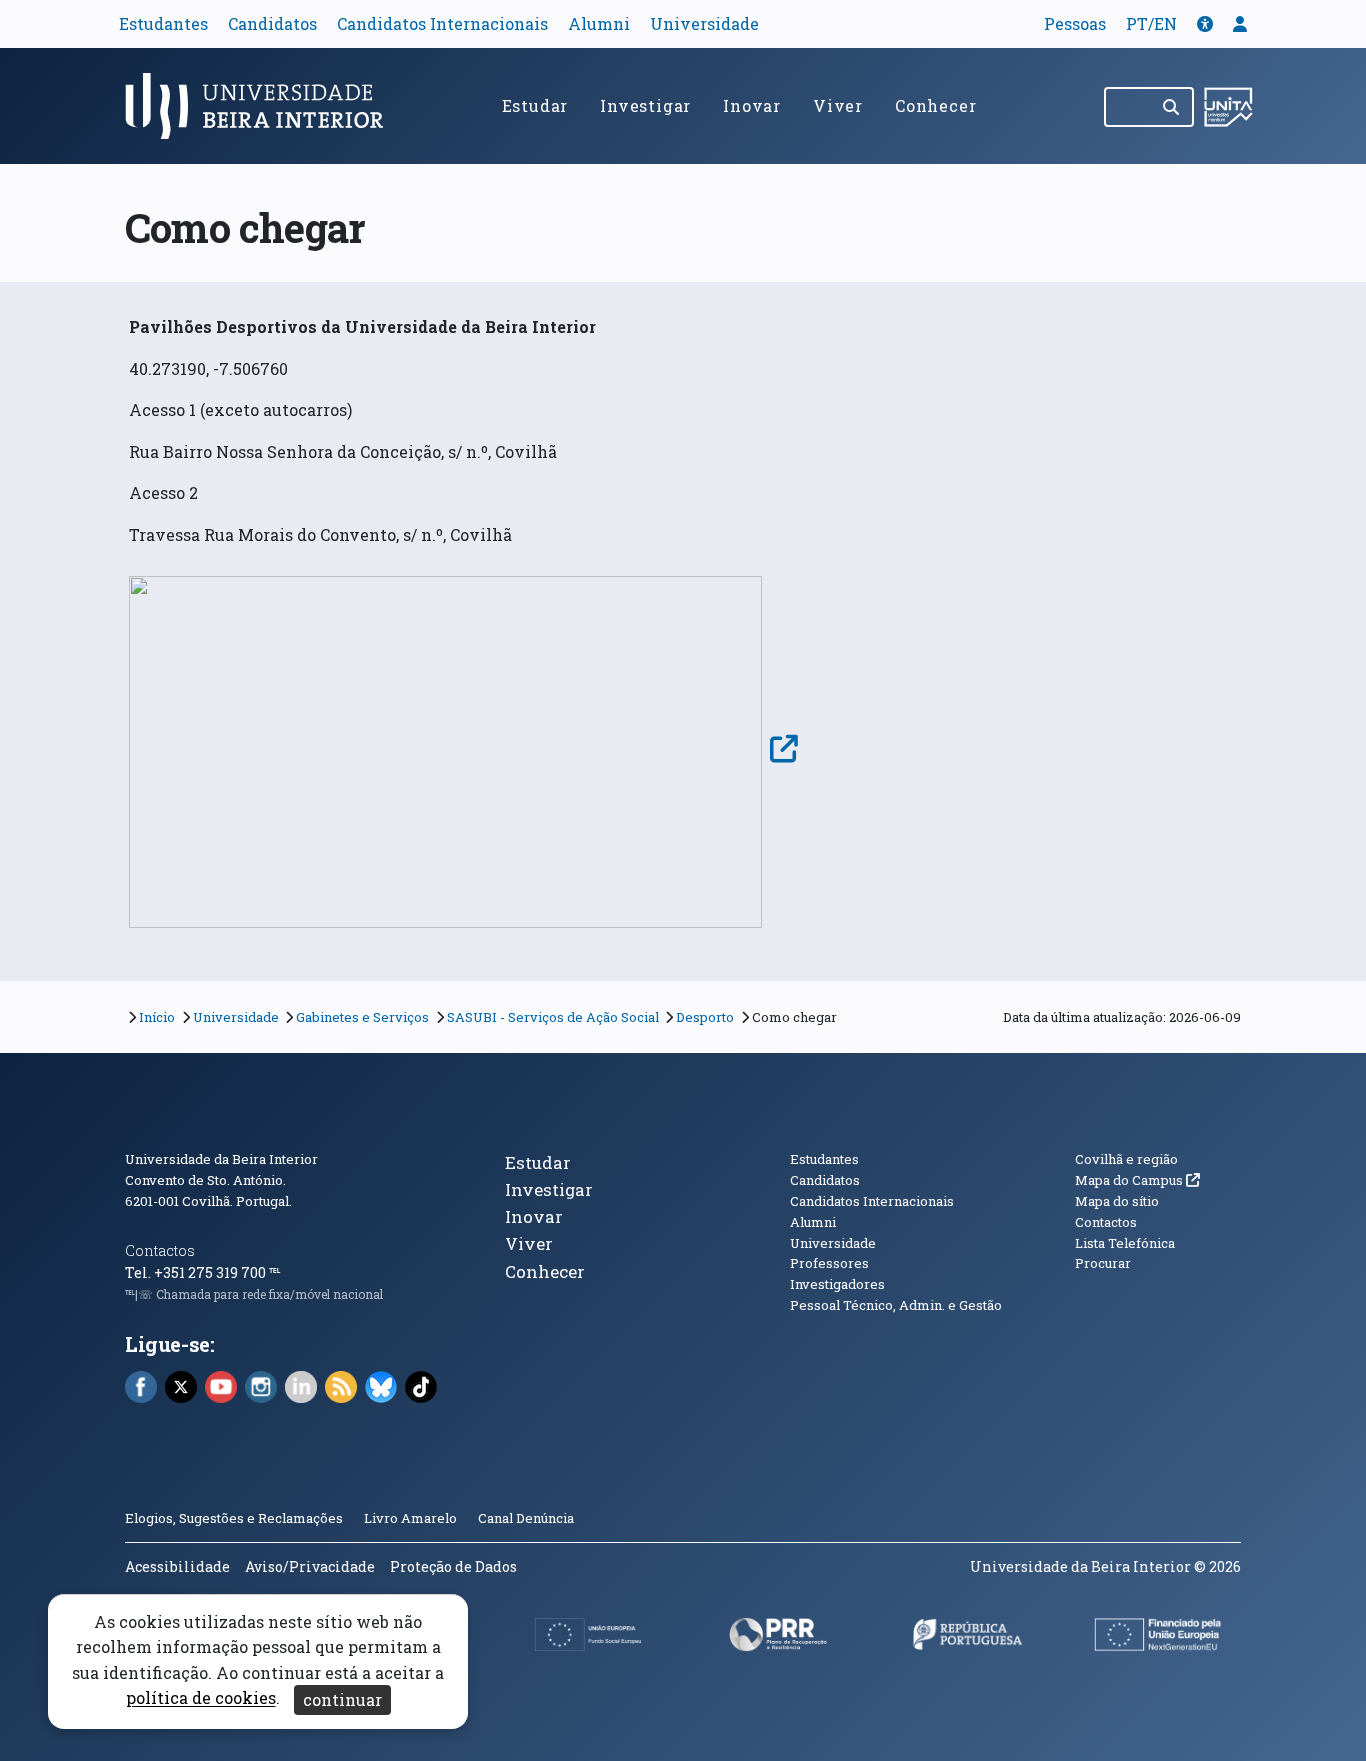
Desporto (705, 1017)
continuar (342, 1699)
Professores (829, 1263)
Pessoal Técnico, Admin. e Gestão (896, 1305)
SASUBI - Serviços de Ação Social (553, 1017)
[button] (1205, 23)
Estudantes (163, 23)
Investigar (645, 105)
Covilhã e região (1126, 1159)
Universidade (704, 23)
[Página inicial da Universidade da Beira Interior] (263, 106)
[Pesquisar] (1172, 107)
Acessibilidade (177, 1566)
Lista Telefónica (1125, 1243)
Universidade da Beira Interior (221, 1159)
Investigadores (837, 1284)
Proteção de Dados (453, 1566)
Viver (838, 105)
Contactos (160, 1250)
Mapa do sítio (1117, 1201)
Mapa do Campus (1137, 1180)
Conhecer (935, 105)
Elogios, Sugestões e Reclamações (234, 1518)
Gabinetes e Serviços (362, 1017)
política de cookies (201, 1698)
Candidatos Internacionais (442, 23)
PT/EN (1151, 23)
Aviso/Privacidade (310, 1566)
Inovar (752, 105)
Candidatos (272, 23)
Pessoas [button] (1075, 23)
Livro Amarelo (412, 1518)
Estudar (535, 105)
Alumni (599, 23)
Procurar (1103, 1263)
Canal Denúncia (526, 1518)
